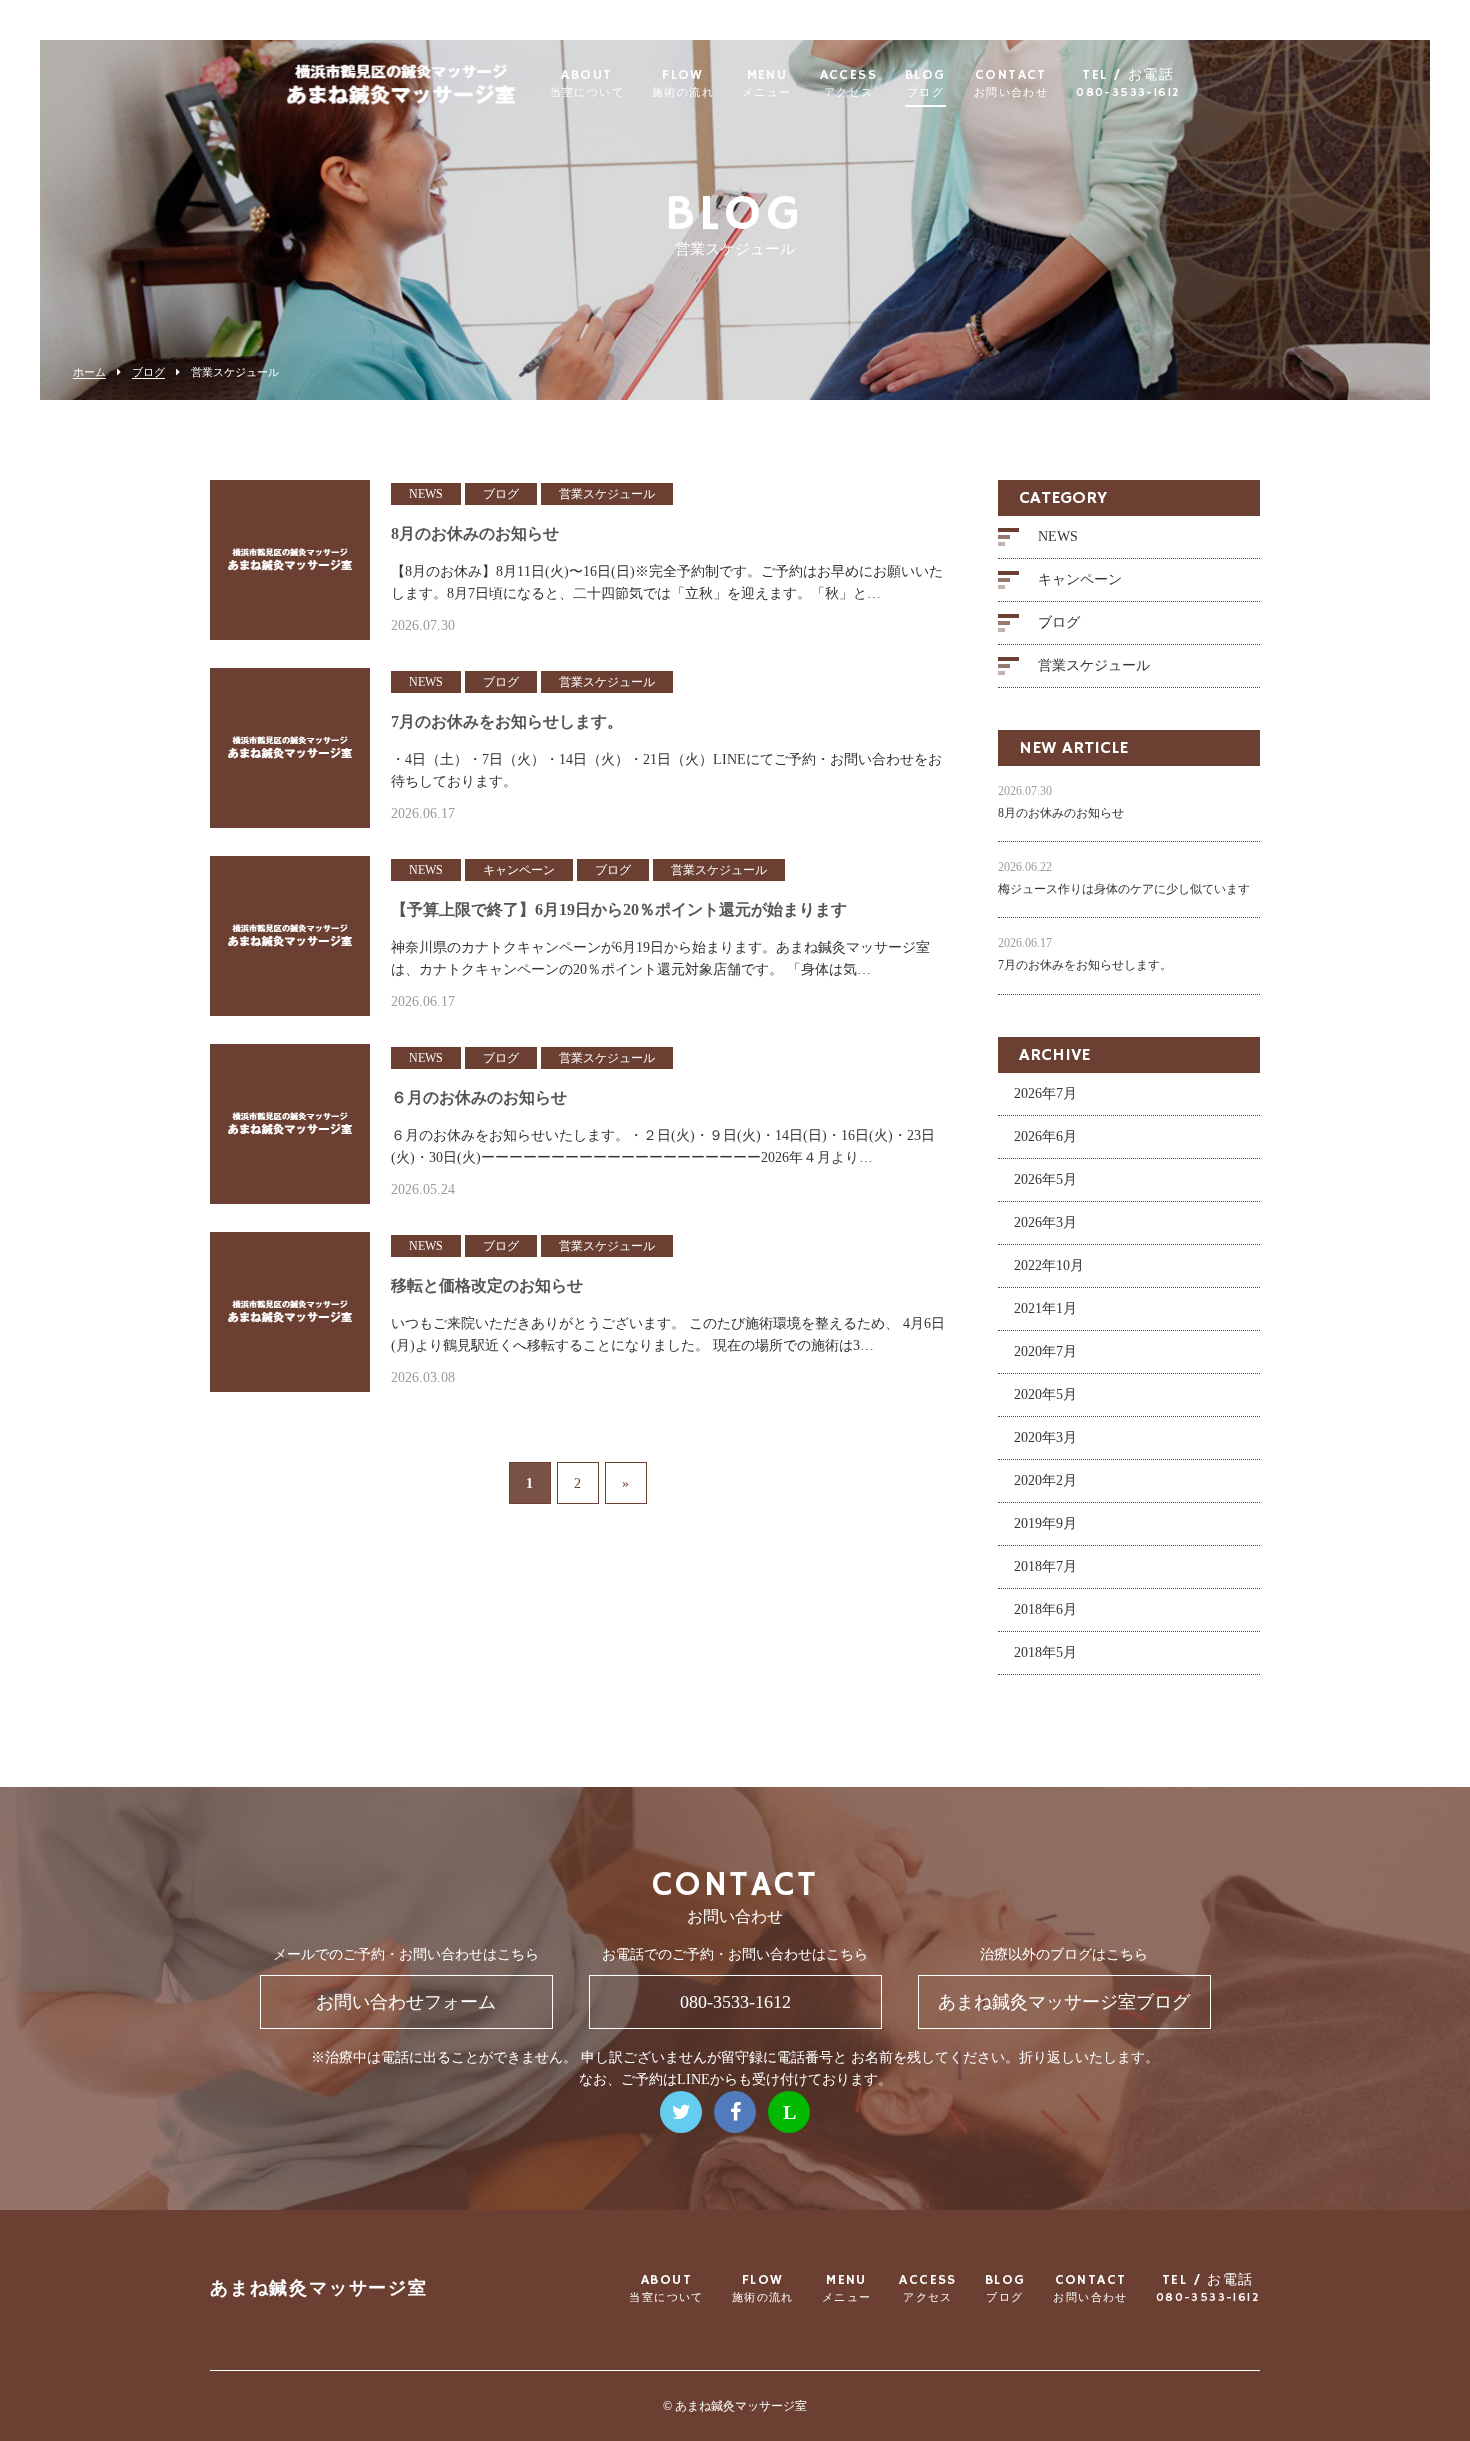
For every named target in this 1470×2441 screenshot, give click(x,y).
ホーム (89, 372)
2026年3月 (1045, 1222)
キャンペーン (1080, 579)
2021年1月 (1045, 1308)
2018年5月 (1045, 1652)
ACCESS (848, 84)
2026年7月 (1045, 1093)
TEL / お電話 (1128, 84)
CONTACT (1011, 84)
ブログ (148, 372)
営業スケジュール (1094, 665)
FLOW (683, 84)
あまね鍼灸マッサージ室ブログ (1064, 2002)
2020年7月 (1045, 1351)
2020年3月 (1045, 1437)
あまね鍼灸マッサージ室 (319, 2289)
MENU (767, 84)
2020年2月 (1045, 1480)
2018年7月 (1045, 1566)
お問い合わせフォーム (406, 2002)
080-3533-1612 (735, 2002)
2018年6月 (1045, 1609)
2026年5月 (1045, 1179)
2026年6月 (1045, 1136)
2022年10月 (1049, 1265)
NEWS (1058, 536)
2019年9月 (1045, 1523)
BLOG (925, 84)
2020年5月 (1045, 1394)
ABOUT (587, 84)
